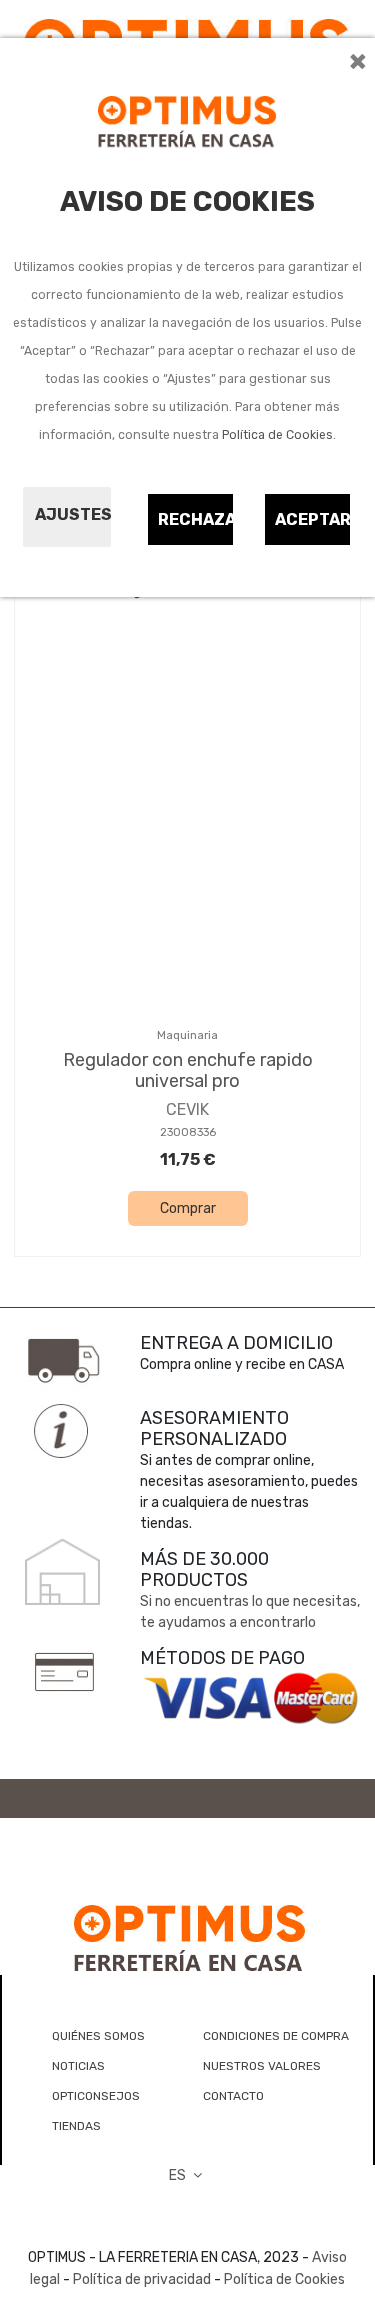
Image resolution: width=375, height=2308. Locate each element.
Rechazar (196, 519)
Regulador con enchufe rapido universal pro (188, 1071)
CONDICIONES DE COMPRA (276, 2036)
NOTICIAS (78, 2066)
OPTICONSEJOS (96, 2096)
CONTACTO (233, 2096)
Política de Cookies (277, 435)
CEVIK (187, 1109)
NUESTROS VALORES (262, 2066)
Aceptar (313, 519)
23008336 (188, 1132)
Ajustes (73, 514)
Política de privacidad (142, 2279)
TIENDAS (76, 2126)
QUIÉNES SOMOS (98, 2036)
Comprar (188, 1208)
